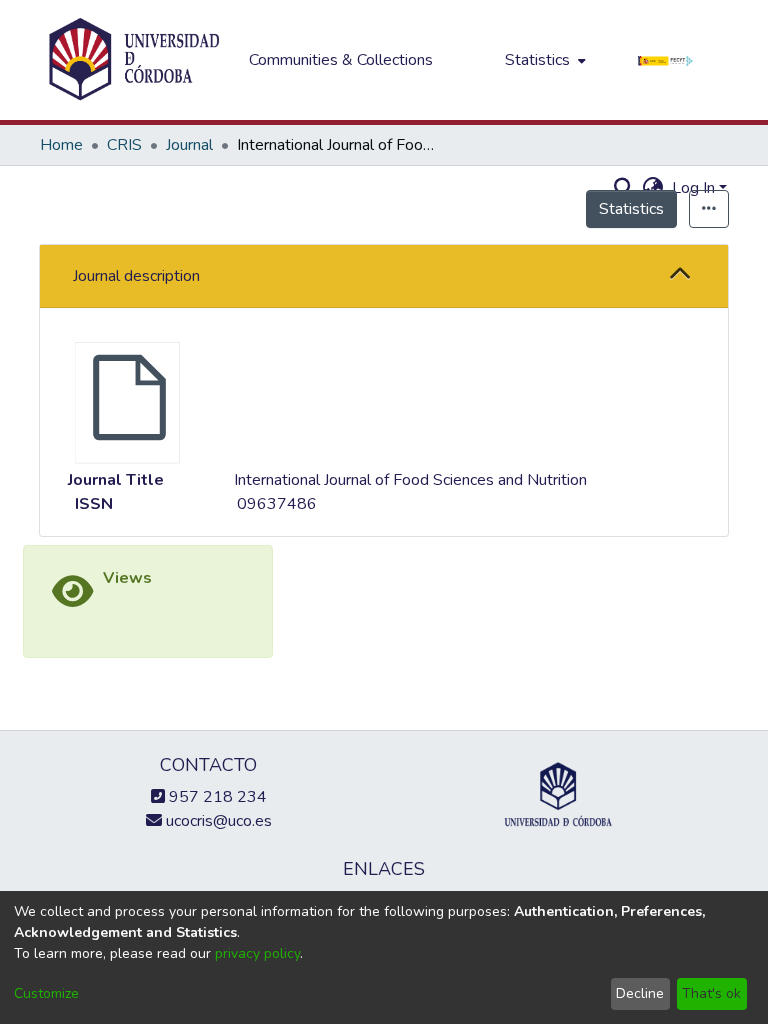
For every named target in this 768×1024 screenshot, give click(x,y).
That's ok (711, 993)
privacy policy (257, 953)
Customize (46, 993)
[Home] (134, 60)
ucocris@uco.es (217, 821)
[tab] (384, 276)
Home (61, 145)
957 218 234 (216, 797)
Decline (640, 993)
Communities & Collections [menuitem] (341, 60)
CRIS (124, 145)
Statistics (631, 209)
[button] (681, 276)
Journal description (136, 276)
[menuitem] (543, 60)
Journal (189, 145)
